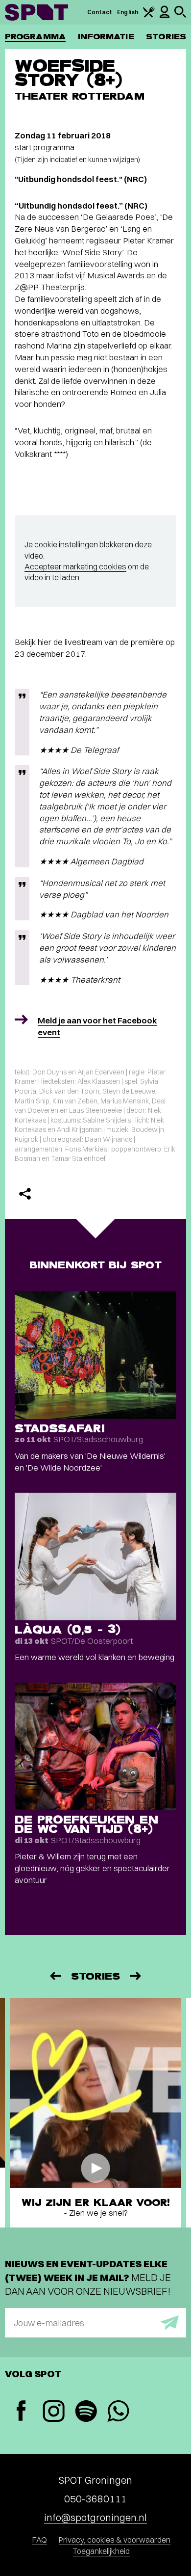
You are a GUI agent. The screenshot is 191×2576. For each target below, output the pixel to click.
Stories (166, 37)
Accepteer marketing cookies (75, 566)
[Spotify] (86, 2412)
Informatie (106, 37)
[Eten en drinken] (149, 15)
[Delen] (25, 1194)
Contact (100, 12)
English (128, 12)
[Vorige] (55, 1976)
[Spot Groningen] (36, 12)
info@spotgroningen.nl (95, 2517)
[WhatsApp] (118, 2412)
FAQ (40, 2540)
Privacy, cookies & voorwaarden (115, 2540)
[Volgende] (136, 1976)
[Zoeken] (180, 15)
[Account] (165, 16)
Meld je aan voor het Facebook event (97, 1026)
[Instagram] (53, 2412)
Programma (35, 37)
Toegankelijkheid (101, 2551)
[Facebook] (21, 2412)
